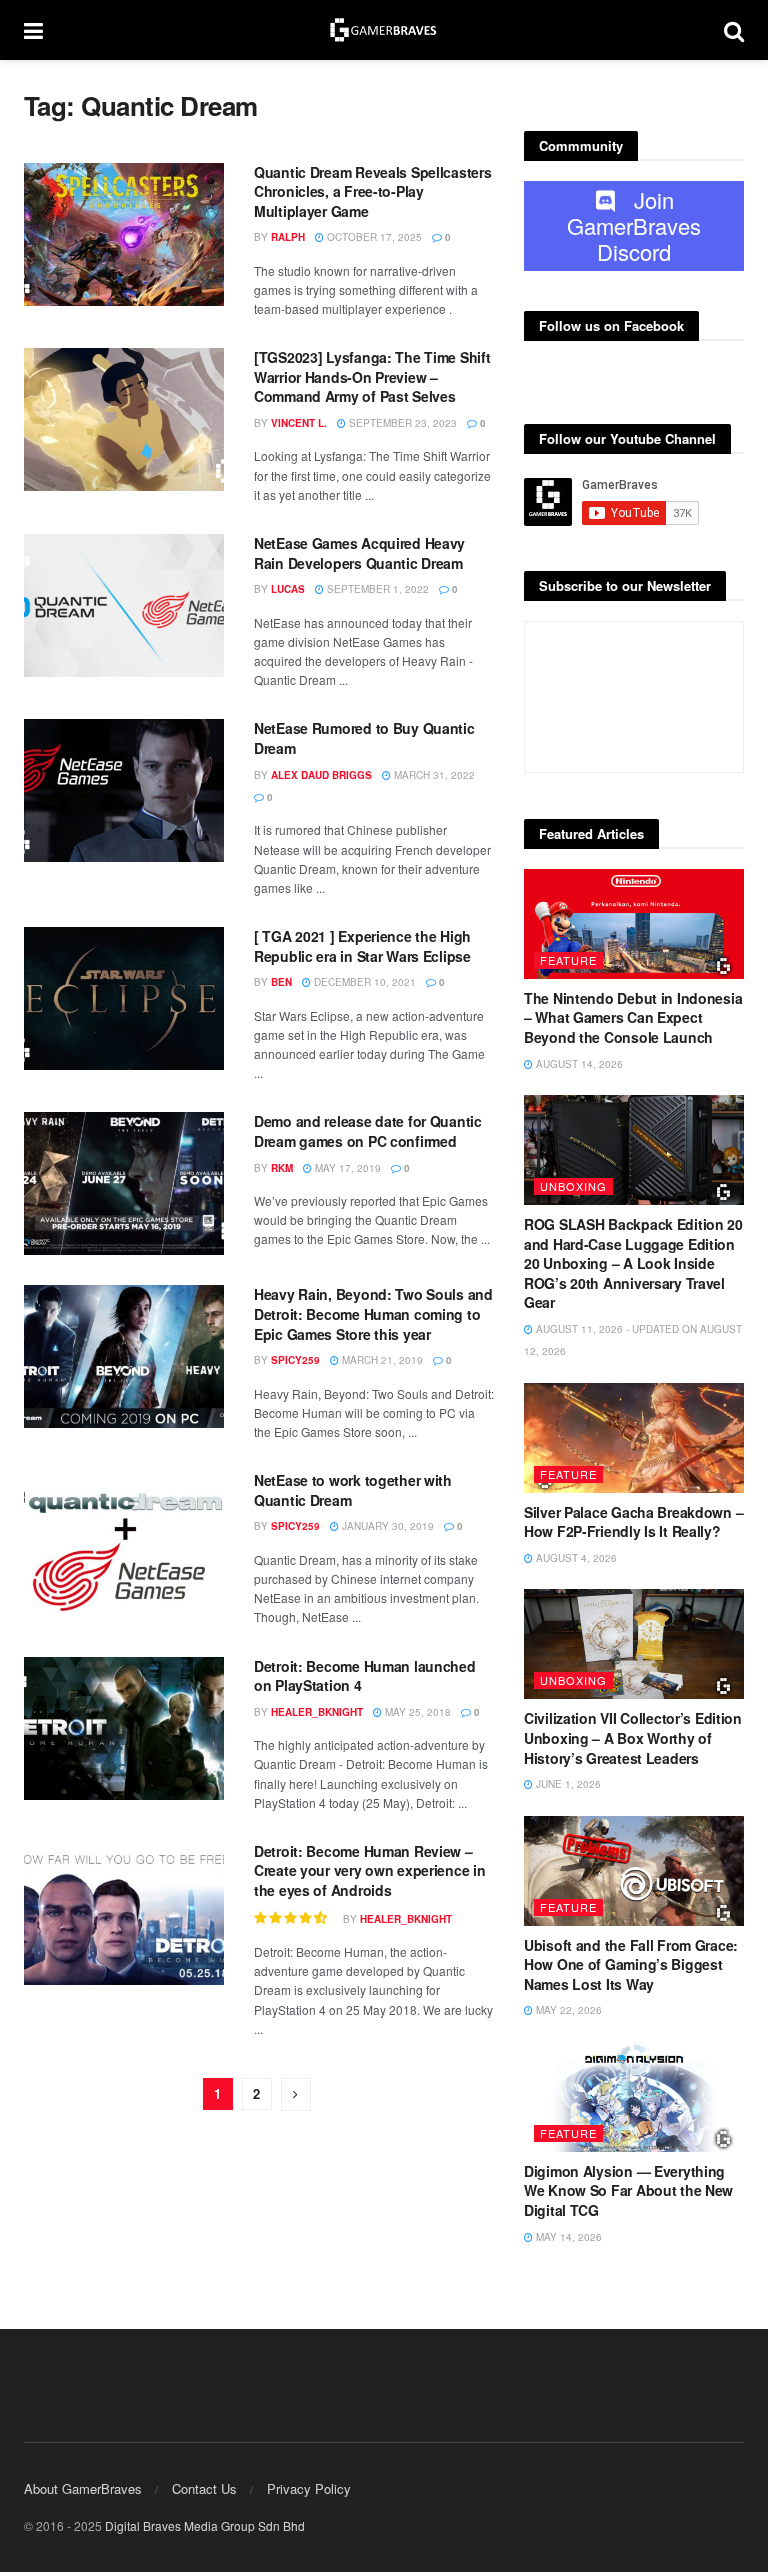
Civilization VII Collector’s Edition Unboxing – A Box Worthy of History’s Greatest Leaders (633, 1737)
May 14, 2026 (567, 2237)
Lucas (288, 589)
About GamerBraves (83, 2488)
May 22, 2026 (567, 2010)
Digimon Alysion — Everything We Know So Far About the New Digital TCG (628, 2190)
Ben (281, 982)
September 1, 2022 (376, 589)
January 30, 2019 (386, 1526)
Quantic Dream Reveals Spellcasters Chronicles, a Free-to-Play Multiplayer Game (372, 191)
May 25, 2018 (416, 1712)
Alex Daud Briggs (321, 775)
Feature (568, 960)
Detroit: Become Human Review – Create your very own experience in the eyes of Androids (369, 1870)
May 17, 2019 (346, 1168)
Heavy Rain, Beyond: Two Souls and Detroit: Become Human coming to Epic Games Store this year (373, 1313)
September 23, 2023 (401, 423)
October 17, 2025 (373, 237)
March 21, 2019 (381, 1360)
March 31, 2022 (433, 775)
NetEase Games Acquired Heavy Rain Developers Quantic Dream (359, 553)
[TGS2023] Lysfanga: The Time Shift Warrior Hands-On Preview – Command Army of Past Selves (372, 376)
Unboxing (573, 1186)
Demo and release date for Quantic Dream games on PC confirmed (368, 1131)
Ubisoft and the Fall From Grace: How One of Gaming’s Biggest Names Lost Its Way (631, 1964)
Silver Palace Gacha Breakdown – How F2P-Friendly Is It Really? (633, 1522)
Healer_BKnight (317, 1712)
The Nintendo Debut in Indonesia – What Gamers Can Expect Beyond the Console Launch (633, 1017)
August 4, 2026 (575, 1558)
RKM (282, 1168)
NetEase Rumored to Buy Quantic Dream (364, 738)
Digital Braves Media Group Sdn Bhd (205, 2525)
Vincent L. (299, 423)
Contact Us (204, 2488)
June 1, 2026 (567, 1784)
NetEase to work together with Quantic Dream (353, 1490)
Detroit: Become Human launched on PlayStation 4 (365, 1676)
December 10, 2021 (363, 982)
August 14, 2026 (578, 1064)
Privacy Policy (309, 2488)
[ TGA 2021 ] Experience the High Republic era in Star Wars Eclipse (362, 946)
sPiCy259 (295, 1360)
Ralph (288, 237)
